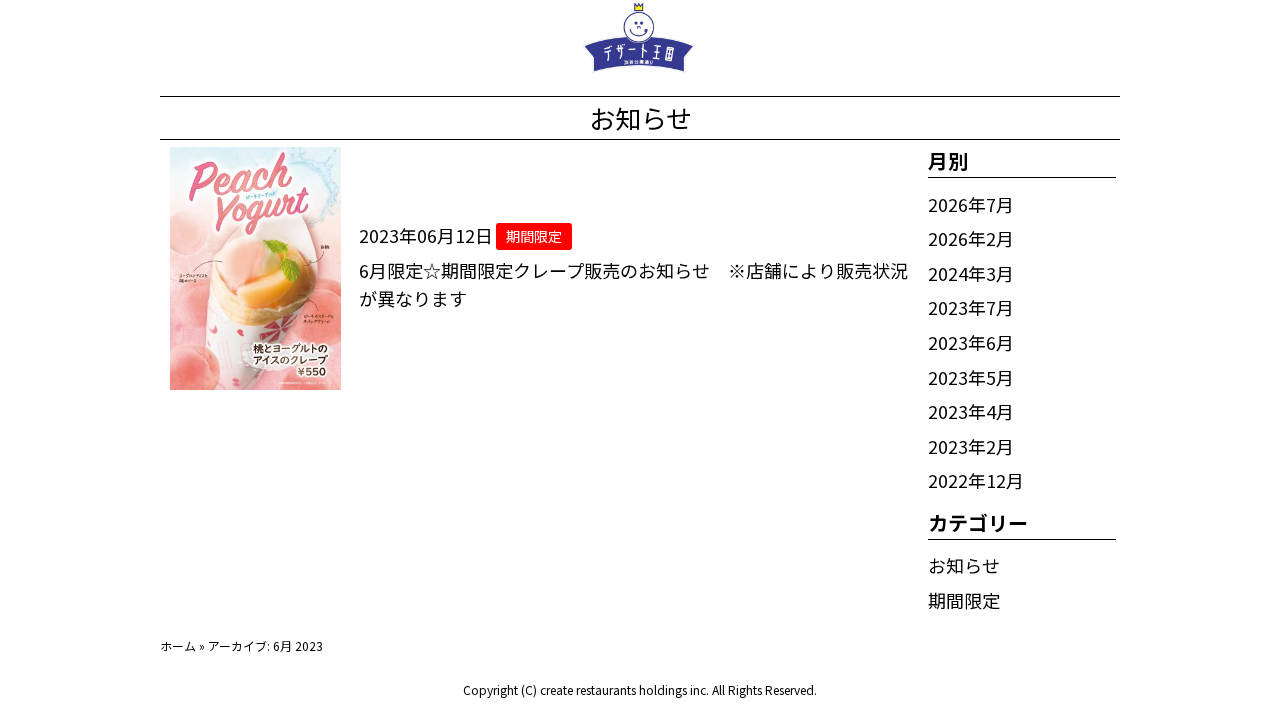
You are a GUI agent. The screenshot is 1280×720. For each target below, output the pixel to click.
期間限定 (964, 600)
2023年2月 (971, 446)
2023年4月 (971, 411)
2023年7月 (971, 307)
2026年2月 (971, 238)
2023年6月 (971, 342)
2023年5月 (971, 377)
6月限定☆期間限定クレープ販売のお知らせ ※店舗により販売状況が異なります (633, 284)
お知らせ (964, 565)
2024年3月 (971, 273)
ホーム (178, 645)
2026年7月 (971, 204)
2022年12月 (976, 480)
